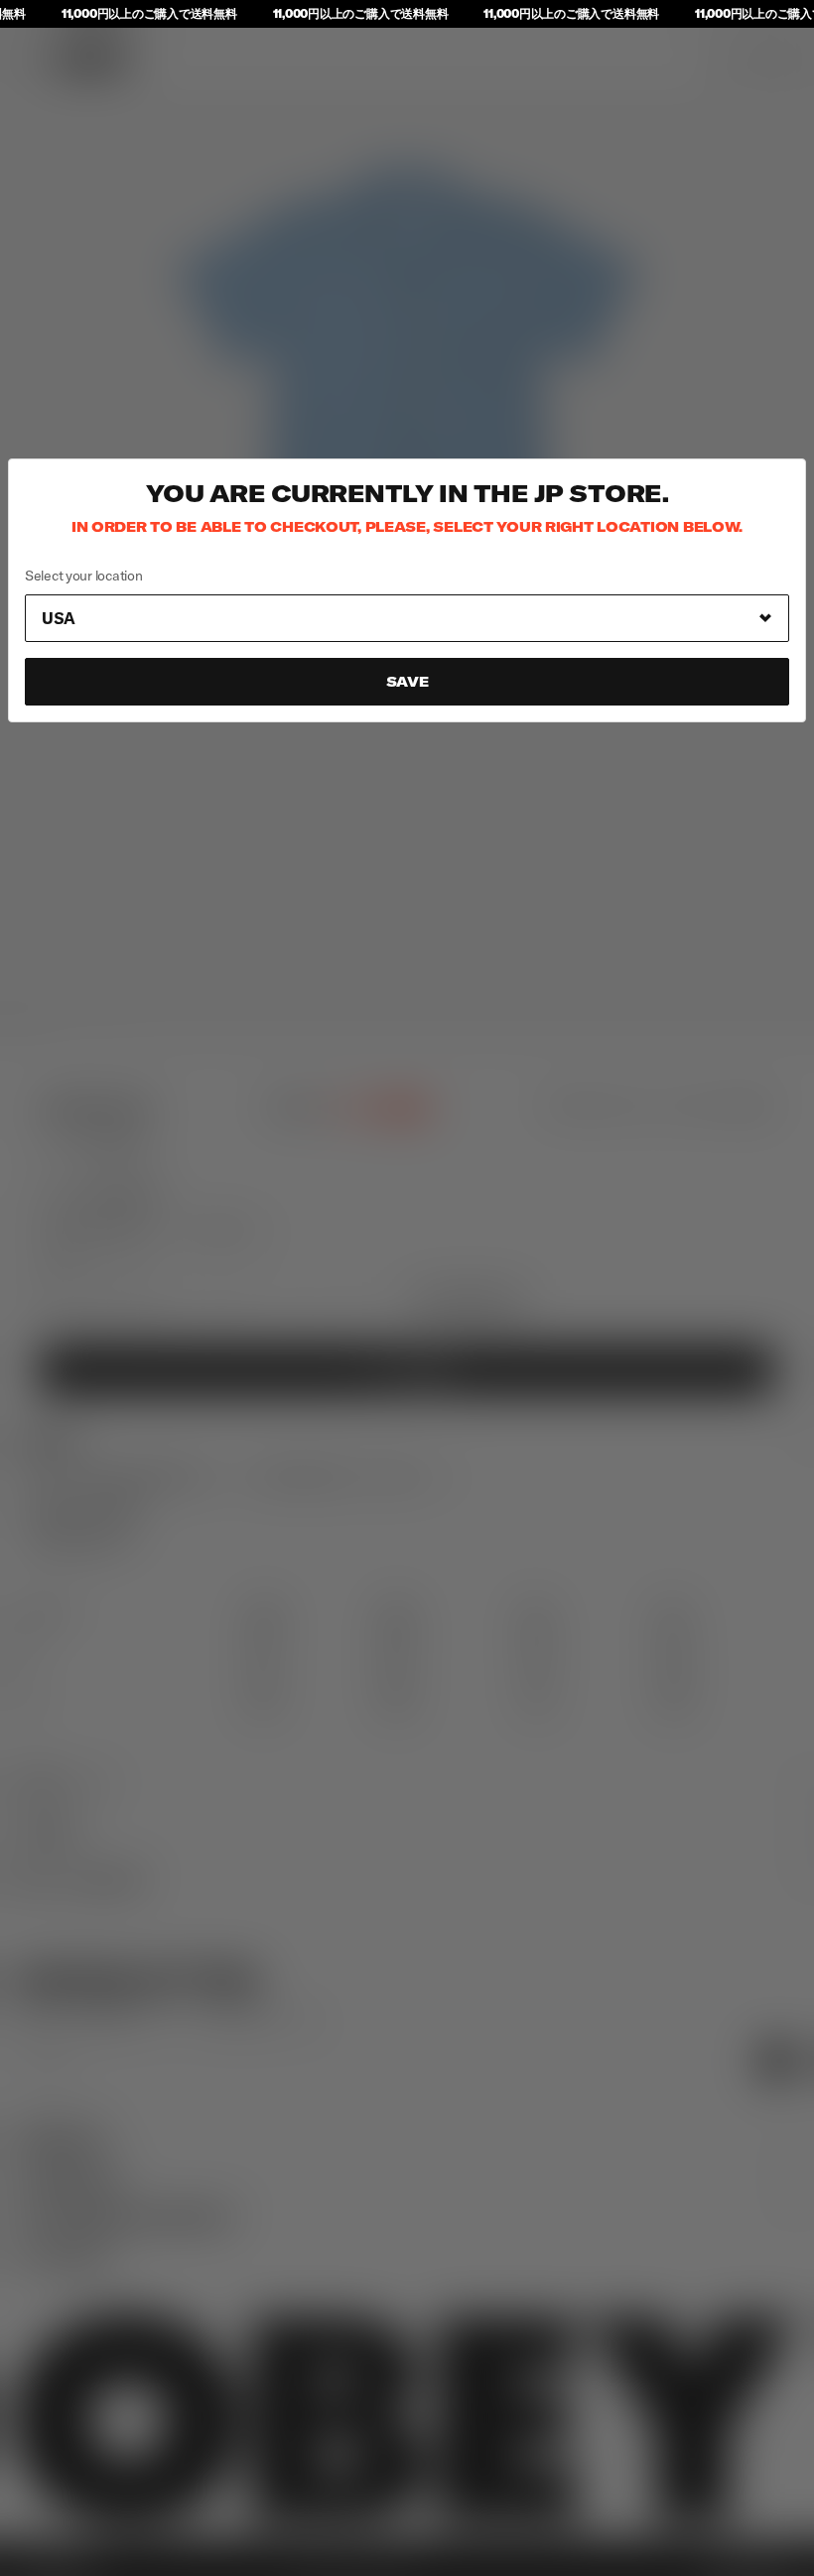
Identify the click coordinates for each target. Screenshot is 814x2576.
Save (407, 682)
